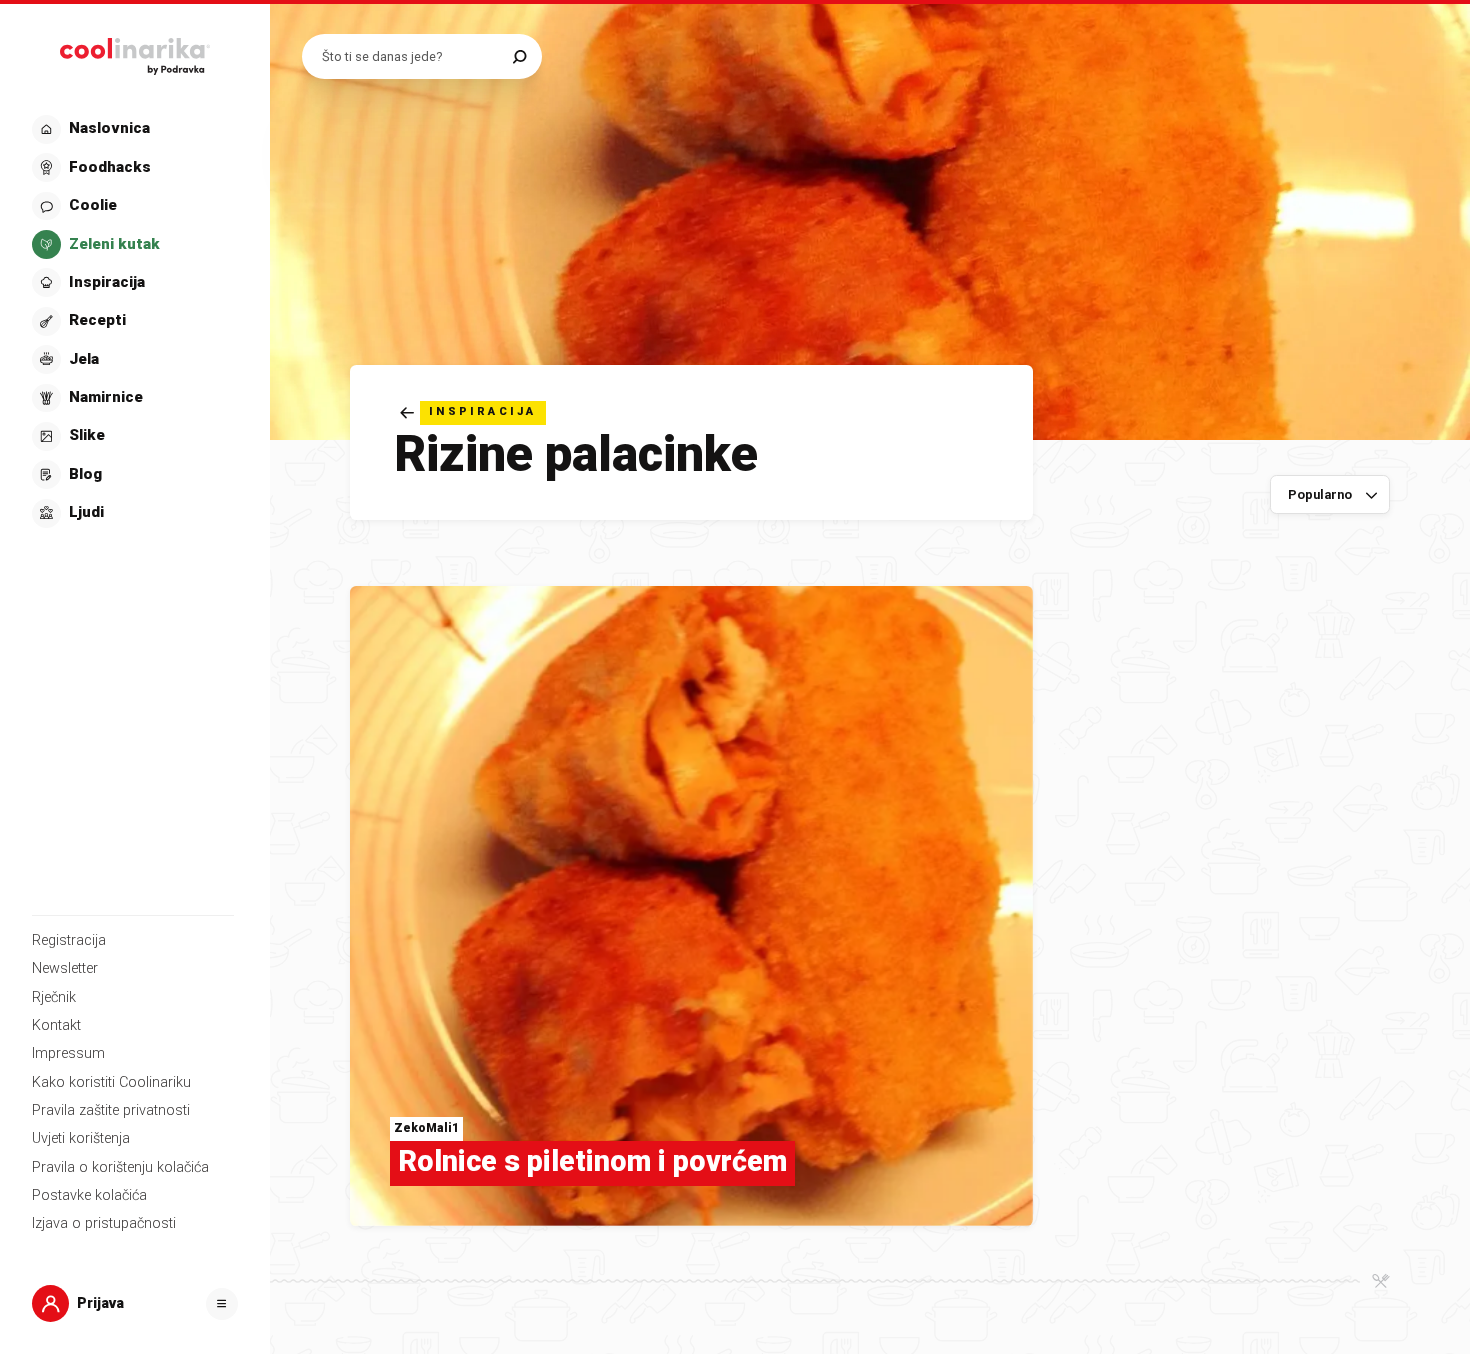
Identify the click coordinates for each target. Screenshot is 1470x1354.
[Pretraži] (519, 56)
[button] (133, 321)
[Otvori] (222, 1304)
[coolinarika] (135, 52)
